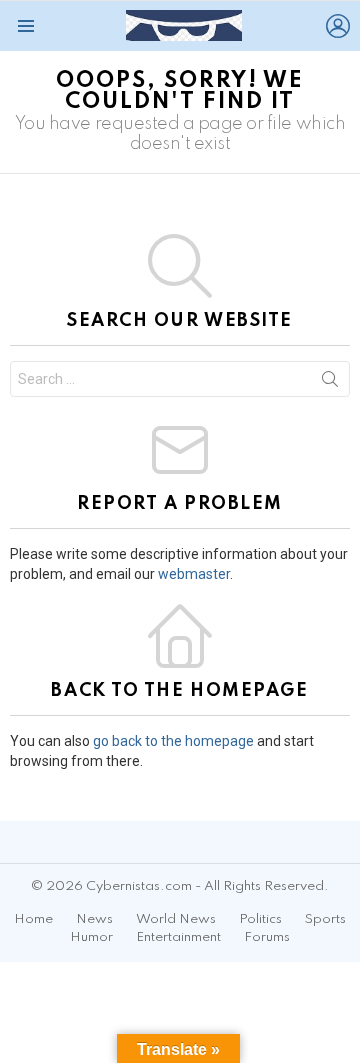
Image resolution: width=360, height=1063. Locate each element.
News (94, 919)
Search (330, 383)
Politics (260, 919)
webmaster (194, 574)
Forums (267, 937)
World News (176, 919)
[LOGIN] (338, 26)
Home (33, 919)
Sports (325, 919)
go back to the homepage (173, 741)
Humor (91, 937)
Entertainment (178, 937)
